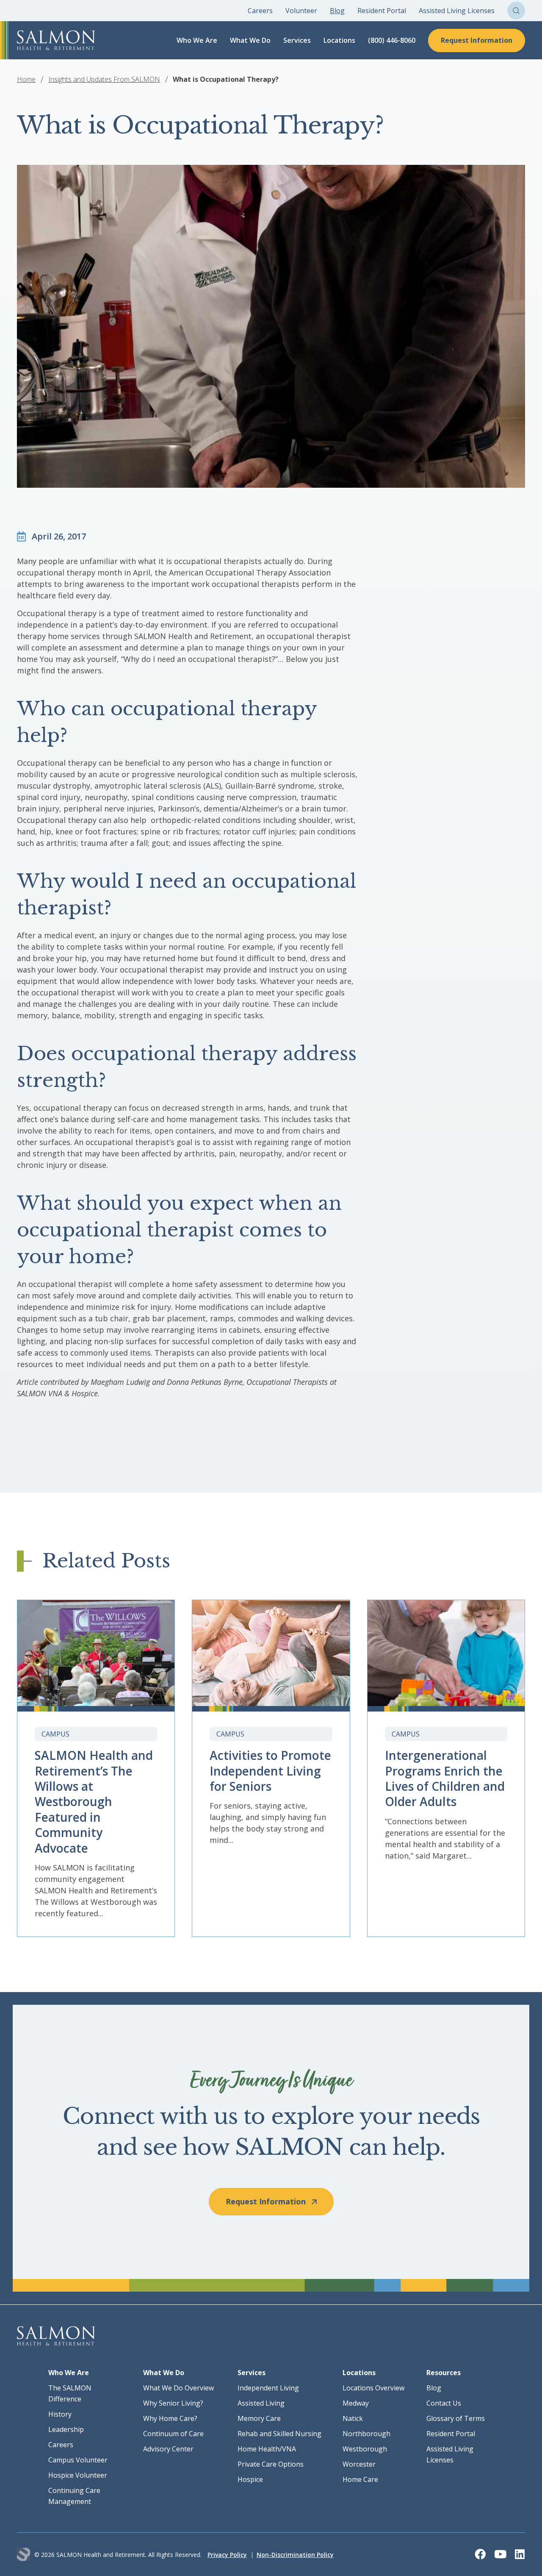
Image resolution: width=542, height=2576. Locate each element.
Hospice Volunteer (78, 2475)
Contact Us (444, 2403)
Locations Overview (373, 2388)
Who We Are (197, 40)
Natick (353, 2418)
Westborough (365, 2449)
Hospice (250, 2479)
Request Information (477, 40)
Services (297, 40)
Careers (260, 11)
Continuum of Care (173, 2434)
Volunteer (301, 11)
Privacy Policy (227, 2555)
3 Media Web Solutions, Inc (24, 2555)
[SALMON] (56, 40)
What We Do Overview (178, 2388)
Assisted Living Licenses (457, 11)
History (60, 2414)
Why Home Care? (170, 2418)
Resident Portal (382, 11)
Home (26, 79)
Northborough (366, 2434)
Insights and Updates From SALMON (104, 79)
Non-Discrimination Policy (295, 2555)
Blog (337, 11)
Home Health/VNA (267, 2449)
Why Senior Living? (173, 2403)
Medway (356, 2403)
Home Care (360, 2479)
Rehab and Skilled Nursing (279, 2434)
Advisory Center (168, 2449)
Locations (339, 40)
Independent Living (268, 2388)
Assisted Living (261, 2403)
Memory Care (259, 2418)
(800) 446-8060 (392, 40)
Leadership (66, 2429)
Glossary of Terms (456, 2418)
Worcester (359, 2464)
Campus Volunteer (78, 2460)
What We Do (250, 40)
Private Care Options (271, 2464)
